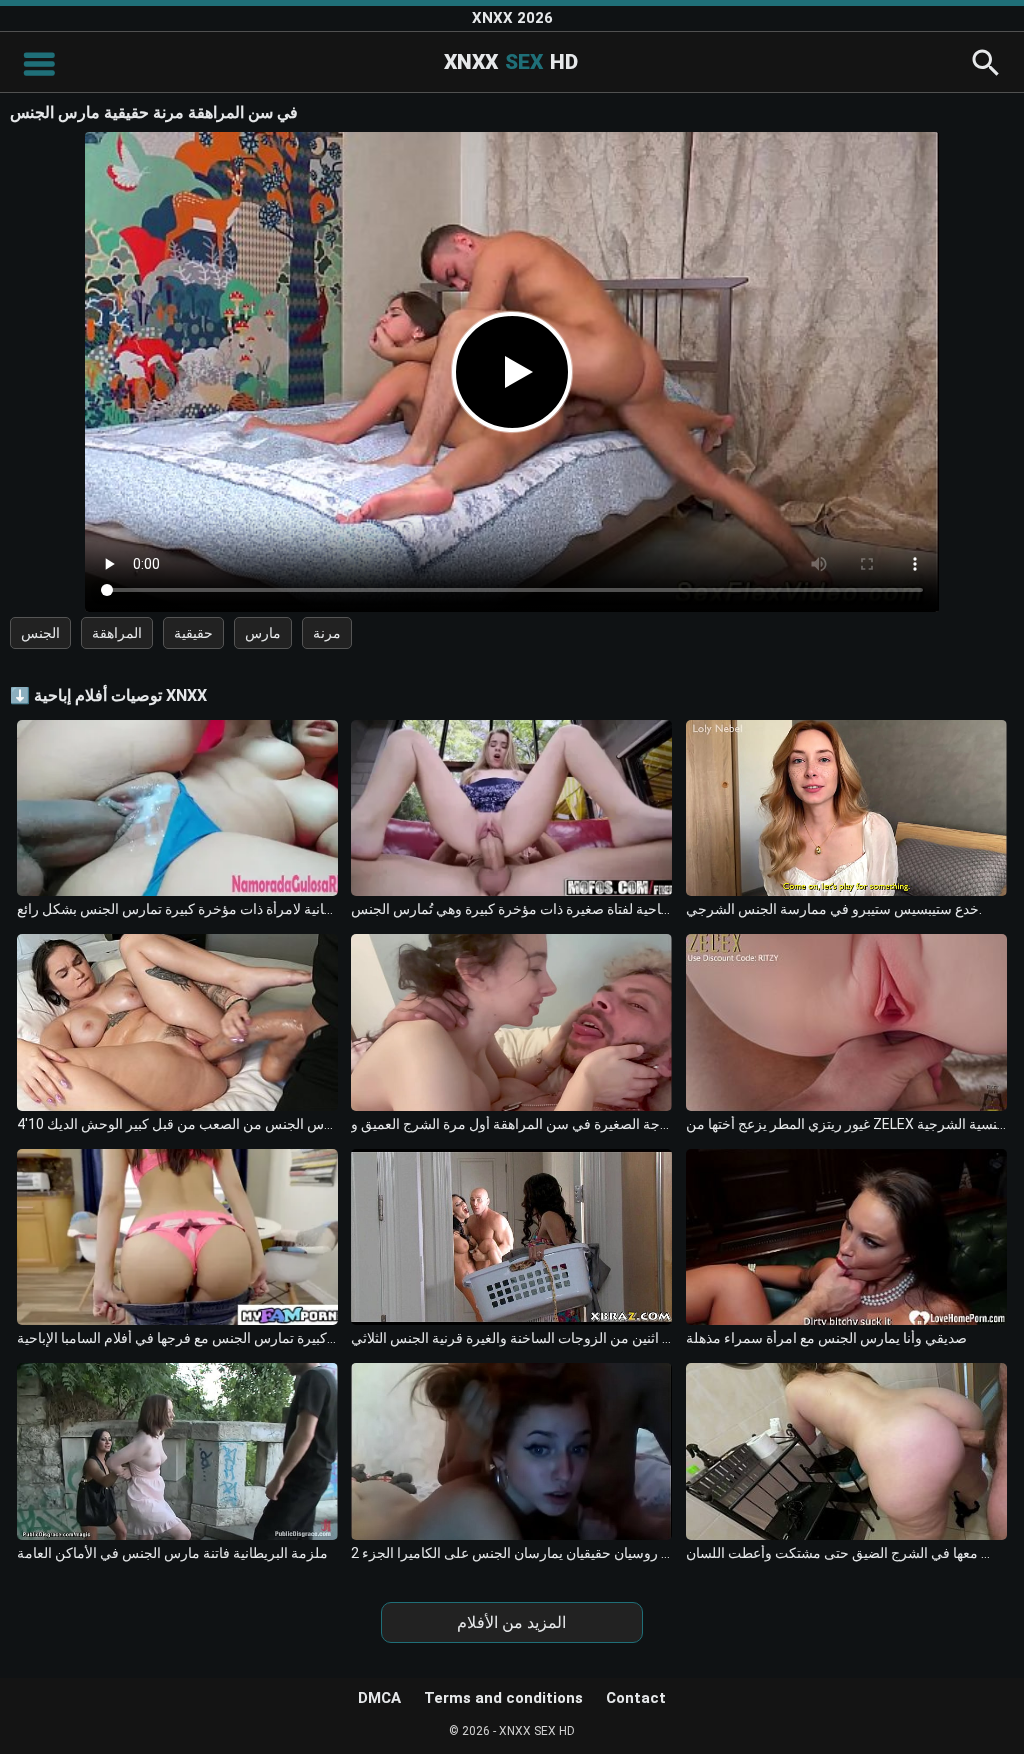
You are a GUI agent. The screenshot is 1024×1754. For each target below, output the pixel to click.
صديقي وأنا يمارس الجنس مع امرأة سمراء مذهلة (826, 1338)
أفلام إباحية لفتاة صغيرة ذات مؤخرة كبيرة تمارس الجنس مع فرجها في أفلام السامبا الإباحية (177, 1338)
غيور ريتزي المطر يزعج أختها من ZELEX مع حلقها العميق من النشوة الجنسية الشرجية (846, 1124)
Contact (636, 1698)
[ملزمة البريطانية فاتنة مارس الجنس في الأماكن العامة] (177, 1451)
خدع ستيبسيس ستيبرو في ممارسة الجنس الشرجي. (834, 909)
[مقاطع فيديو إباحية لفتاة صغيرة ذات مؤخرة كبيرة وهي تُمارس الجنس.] (511, 808)
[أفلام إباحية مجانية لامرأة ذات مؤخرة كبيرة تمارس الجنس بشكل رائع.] (177, 808)
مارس (263, 633)
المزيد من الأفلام (511, 1622)
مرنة (327, 633)
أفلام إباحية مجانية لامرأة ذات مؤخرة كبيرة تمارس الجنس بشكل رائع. (177, 909)
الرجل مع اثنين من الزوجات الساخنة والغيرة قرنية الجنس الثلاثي (511, 1338)
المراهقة (117, 633)
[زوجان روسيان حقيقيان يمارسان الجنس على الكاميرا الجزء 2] (511, 1451)
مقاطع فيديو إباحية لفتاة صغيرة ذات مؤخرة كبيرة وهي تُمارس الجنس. (511, 909)
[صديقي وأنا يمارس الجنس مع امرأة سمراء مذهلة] (846, 1237)
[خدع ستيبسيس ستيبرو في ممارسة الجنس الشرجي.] (846, 808)
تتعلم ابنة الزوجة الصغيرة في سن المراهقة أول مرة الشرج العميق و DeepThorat (511, 1124)
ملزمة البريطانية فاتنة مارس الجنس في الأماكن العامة (172, 1553)
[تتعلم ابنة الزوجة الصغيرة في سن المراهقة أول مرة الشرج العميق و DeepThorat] (511, 1022)
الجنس (40, 633)
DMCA (379, 1698)
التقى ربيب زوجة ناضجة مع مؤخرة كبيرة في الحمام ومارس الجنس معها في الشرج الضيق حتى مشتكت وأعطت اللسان (846, 1553)
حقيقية (193, 633)
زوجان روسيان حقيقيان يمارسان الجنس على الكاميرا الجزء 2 (511, 1553)
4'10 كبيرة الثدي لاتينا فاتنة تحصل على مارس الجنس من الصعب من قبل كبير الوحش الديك (177, 1124)
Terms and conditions (503, 1698)
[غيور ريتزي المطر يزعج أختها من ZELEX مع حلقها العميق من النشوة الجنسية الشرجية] (846, 1022)
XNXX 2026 (512, 18)
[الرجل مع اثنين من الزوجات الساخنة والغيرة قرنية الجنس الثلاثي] (511, 1237)
